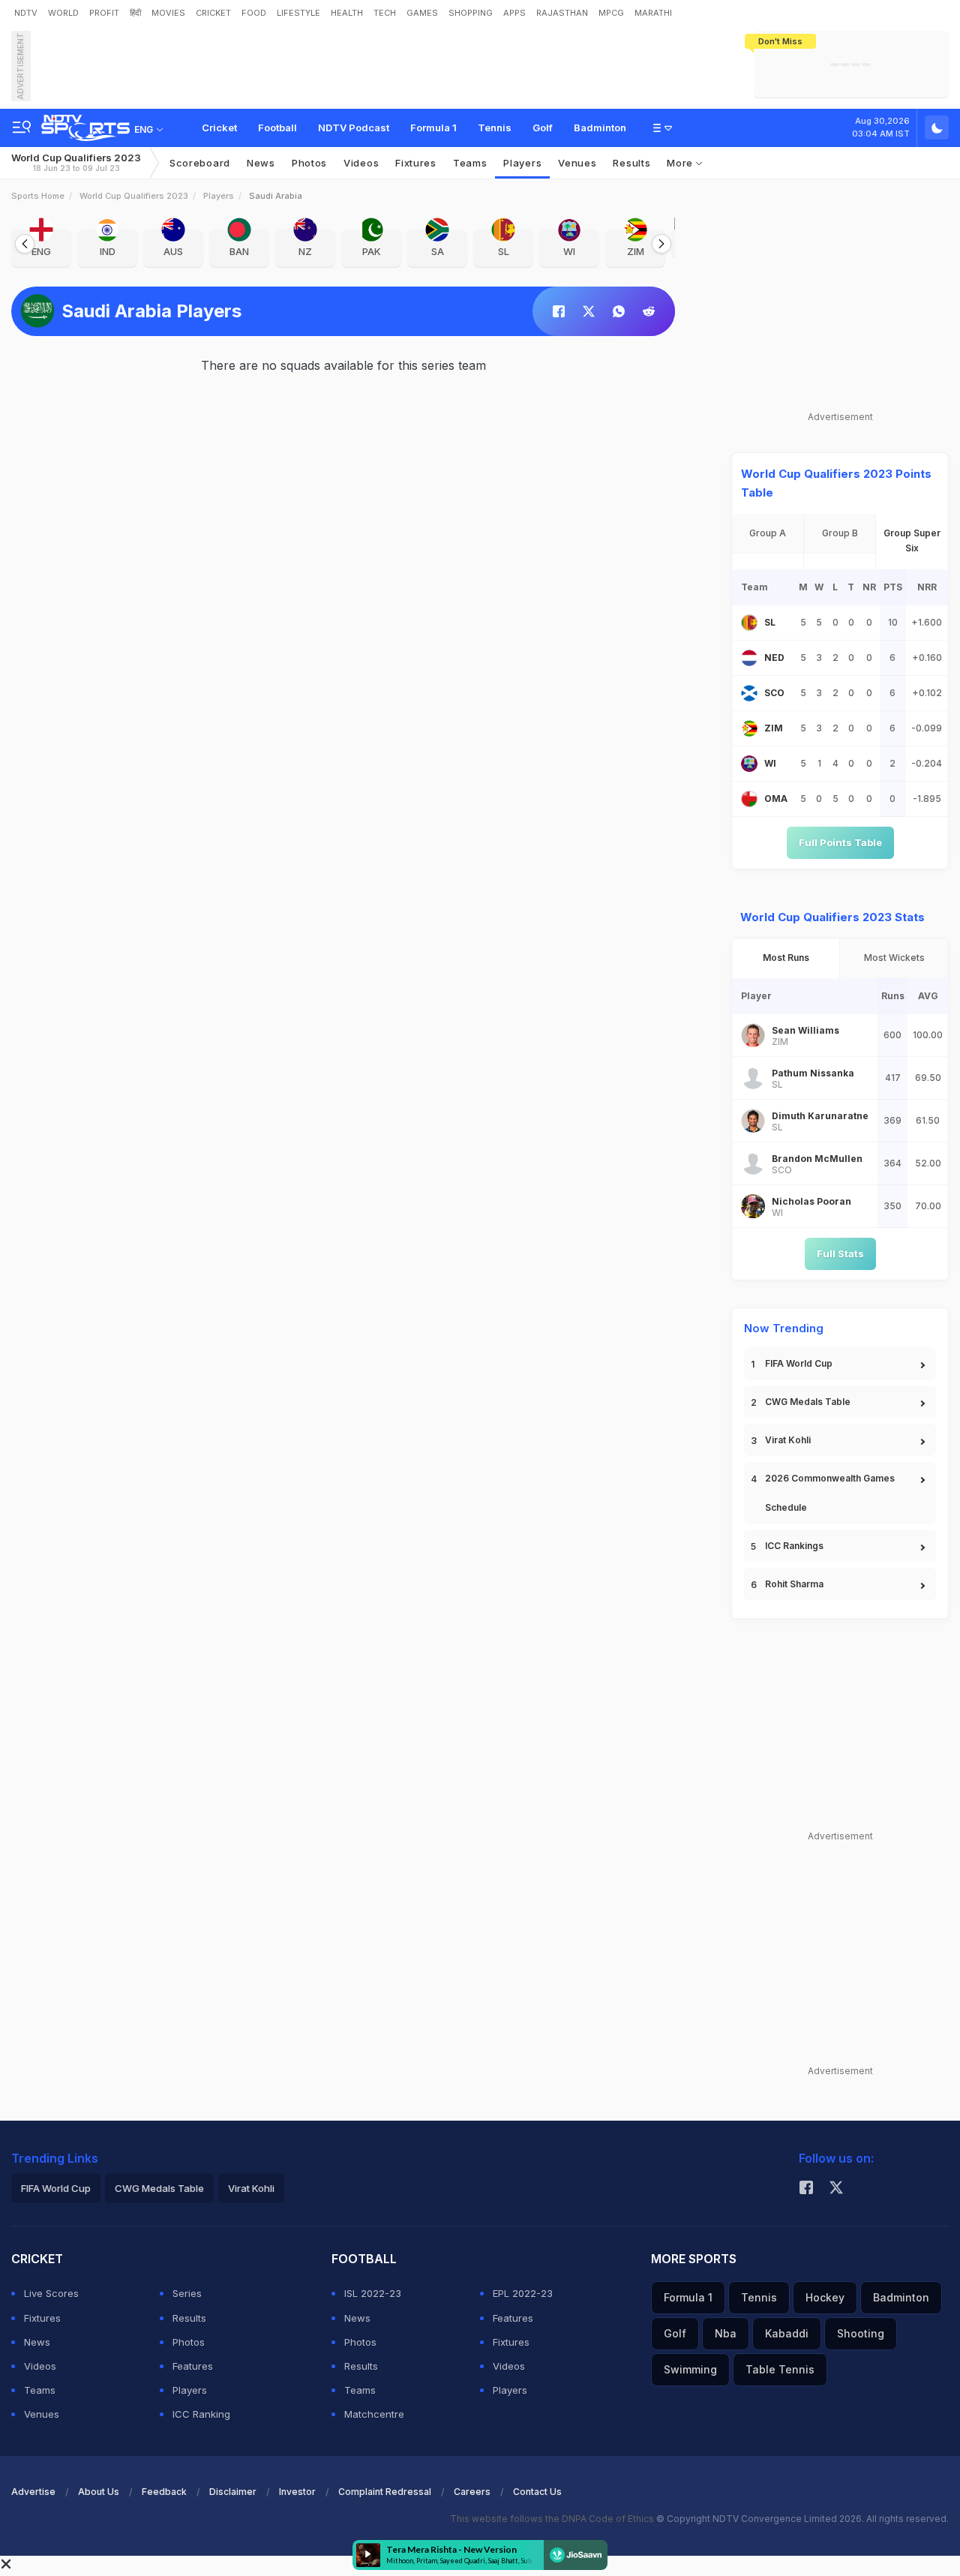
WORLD (63, 13)
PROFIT (104, 13)
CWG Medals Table (808, 1402)
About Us (99, 2492)
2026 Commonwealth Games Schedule (830, 1493)
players (522, 163)
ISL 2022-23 (373, 2293)
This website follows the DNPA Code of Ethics (553, 2519)
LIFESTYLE (298, 13)
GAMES (422, 13)
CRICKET (213, 13)
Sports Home (38, 196)
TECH (385, 13)
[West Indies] (749, 764)
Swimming (690, 2369)
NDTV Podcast (354, 128)
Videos (361, 163)
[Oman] (749, 799)
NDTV (26, 13)
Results (631, 163)
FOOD (254, 13)
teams (470, 163)
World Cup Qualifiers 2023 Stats (832, 917)
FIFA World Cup (799, 1363)
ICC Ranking (201, 2414)
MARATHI (653, 13)
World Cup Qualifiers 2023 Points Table (836, 483)
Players (219, 196)
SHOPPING (471, 13)
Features (193, 2366)
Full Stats (840, 1253)
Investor (297, 2492)
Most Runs (786, 958)
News (261, 163)
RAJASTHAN (562, 13)
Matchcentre (374, 2414)
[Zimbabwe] (749, 728)
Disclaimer (233, 2492)
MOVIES (168, 13)
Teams (40, 2390)
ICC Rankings (794, 1546)
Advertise (33, 2492)
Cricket (219, 128)
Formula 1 (433, 128)
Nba (726, 2333)
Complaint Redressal (385, 2492)
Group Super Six (912, 540)
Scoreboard (200, 163)
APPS (514, 13)
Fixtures (416, 163)
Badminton (600, 128)
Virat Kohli (788, 1440)
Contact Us (537, 2492)
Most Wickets (894, 958)
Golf (543, 128)
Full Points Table (840, 842)
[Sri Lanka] (749, 623)
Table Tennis (780, 2369)
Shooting (861, 2333)
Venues (577, 163)
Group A (768, 533)
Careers (472, 2492)
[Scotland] (749, 693)
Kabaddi (787, 2333)
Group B (840, 533)
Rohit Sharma (794, 1584)
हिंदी (135, 13)
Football (277, 128)
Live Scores (51, 2293)
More (681, 163)
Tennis (495, 128)
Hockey (825, 2297)
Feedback (164, 2492)
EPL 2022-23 (523, 2293)
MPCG (611, 13)
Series (187, 2293)
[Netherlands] (749, 658)
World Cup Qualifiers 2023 (76, 162)
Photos (309, 163)
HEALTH (347, 13)
